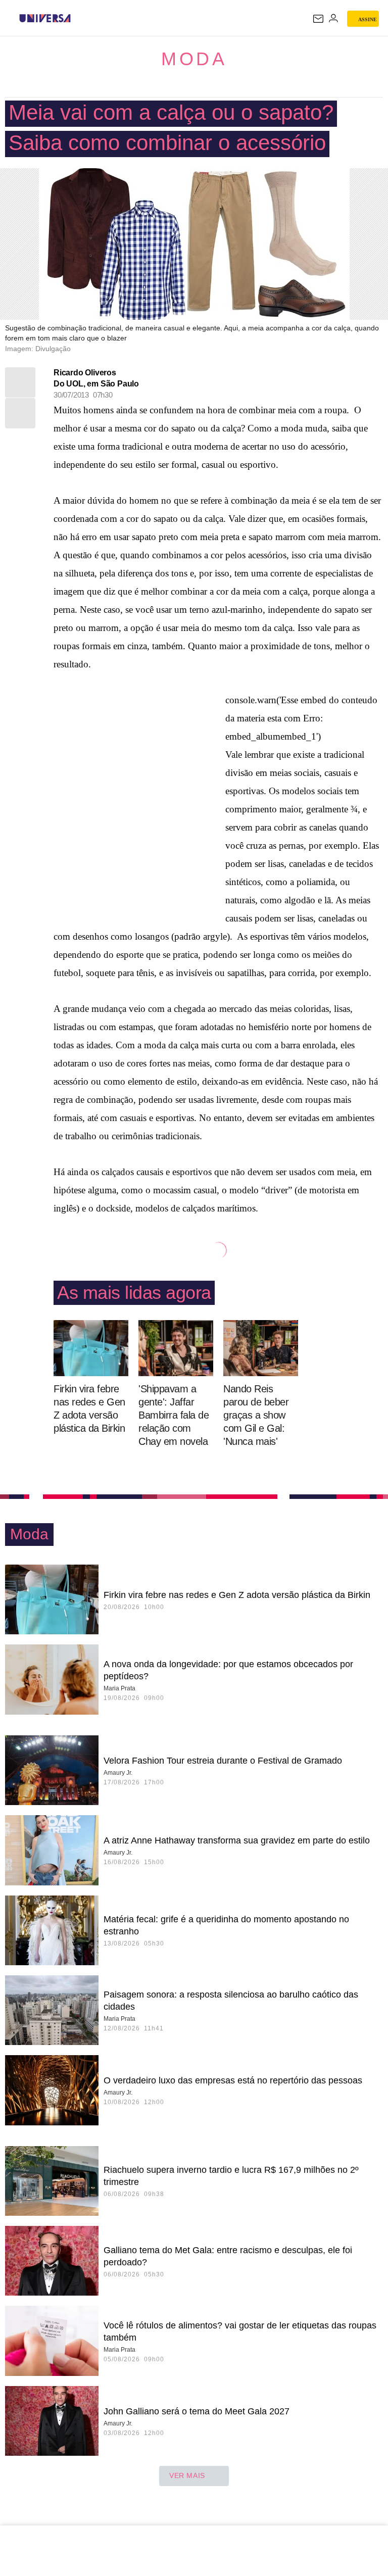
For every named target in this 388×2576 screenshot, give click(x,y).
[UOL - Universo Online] (77, 18)
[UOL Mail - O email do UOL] (318, 19)
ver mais (187, 2475)
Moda (194, 59)
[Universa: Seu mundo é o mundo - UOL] (45, 18)
